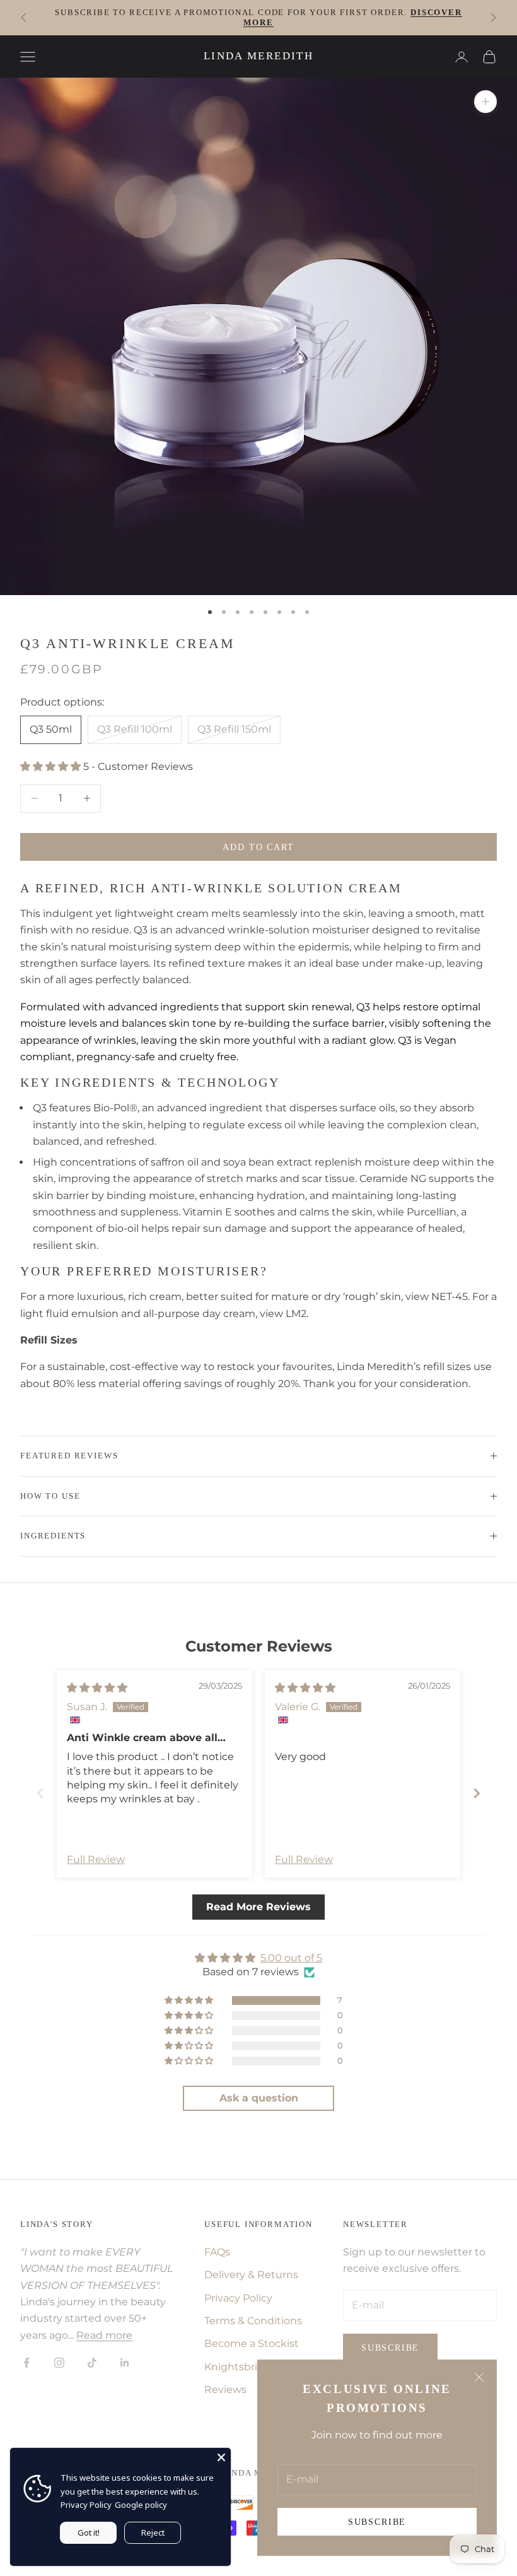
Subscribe (377, 2522)
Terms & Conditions (253, 2321)
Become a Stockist (252, 2343)
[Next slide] (477, 1793)
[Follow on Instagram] (59, 2363)
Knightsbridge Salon (256, 2367)
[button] (52, 766)
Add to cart (258, 847)
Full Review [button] (96, 1859)
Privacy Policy (238, 2298)
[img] (97, 1688)
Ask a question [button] (259, 2098)
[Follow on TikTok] (92, 2363)
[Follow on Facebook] (26, 2363)
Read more (104, 2335)
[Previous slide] (40, 1793)
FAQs (217, 2252)
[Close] (221, 2457)
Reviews (225, 2390)
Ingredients (53, 1536)
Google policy (141, 2505)
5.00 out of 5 (291, 1958)
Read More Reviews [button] (258, 1907)
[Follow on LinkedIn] (125, 2363)
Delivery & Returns (251, 2275)
